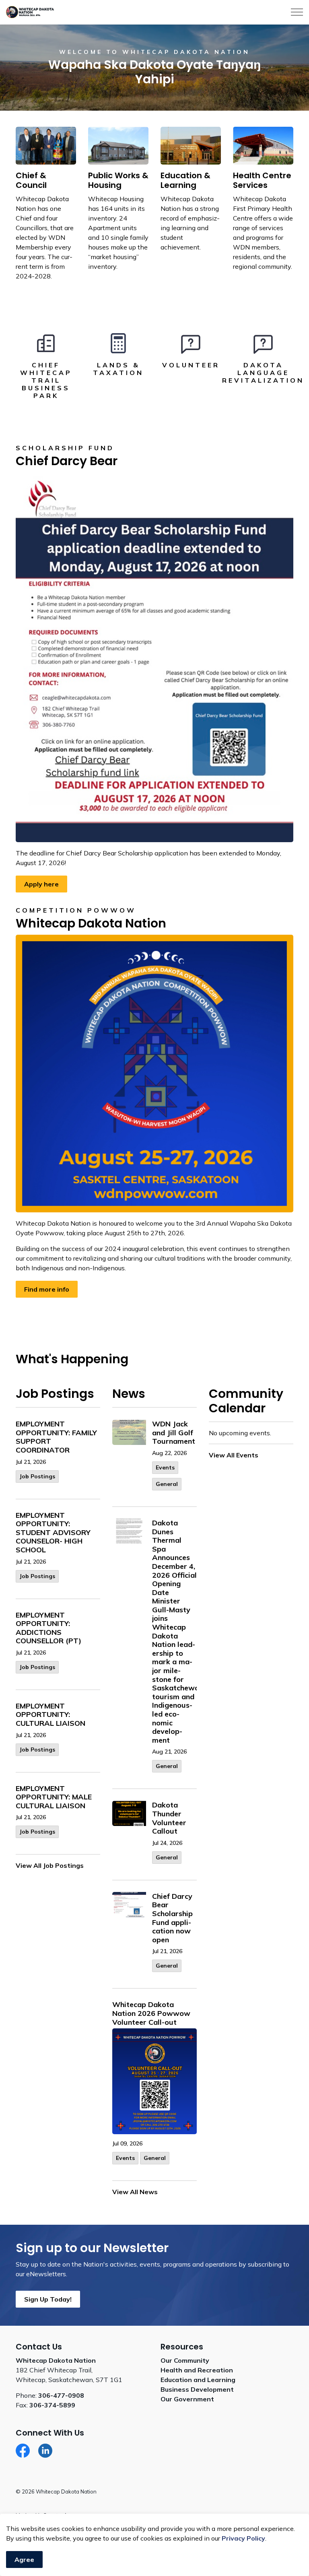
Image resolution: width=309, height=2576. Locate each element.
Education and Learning (198, 2380)
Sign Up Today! (48, 2299)
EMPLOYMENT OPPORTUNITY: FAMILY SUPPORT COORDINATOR (56, 1437)
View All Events (234, 1455)
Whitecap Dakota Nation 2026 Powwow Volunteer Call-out (151, 2013)
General (167, 1484)
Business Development (197, 2389)
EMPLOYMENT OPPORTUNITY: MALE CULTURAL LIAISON (54, 1797)
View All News (135, 2192)
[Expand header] (297, 12)
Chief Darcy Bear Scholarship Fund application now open (172, 1918)
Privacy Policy (243, 2538)
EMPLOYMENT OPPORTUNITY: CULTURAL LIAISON (50, 1715)
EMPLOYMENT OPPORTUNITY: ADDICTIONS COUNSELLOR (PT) (48, 1628)
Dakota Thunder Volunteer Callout (169, 1818)
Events (165, 1467)
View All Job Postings (50, 1865)
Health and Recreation (197, 2370)
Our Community (185, 2360)
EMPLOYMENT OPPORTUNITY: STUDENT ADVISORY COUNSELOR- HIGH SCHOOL (53, 1533)
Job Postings (37, 1476)
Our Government (187, 2399)
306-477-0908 (61, 2395)
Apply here (41, 884)
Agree (24, 2560)
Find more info (47, 1289)
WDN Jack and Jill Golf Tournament (174, 1433)
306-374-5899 (52, 2405)
